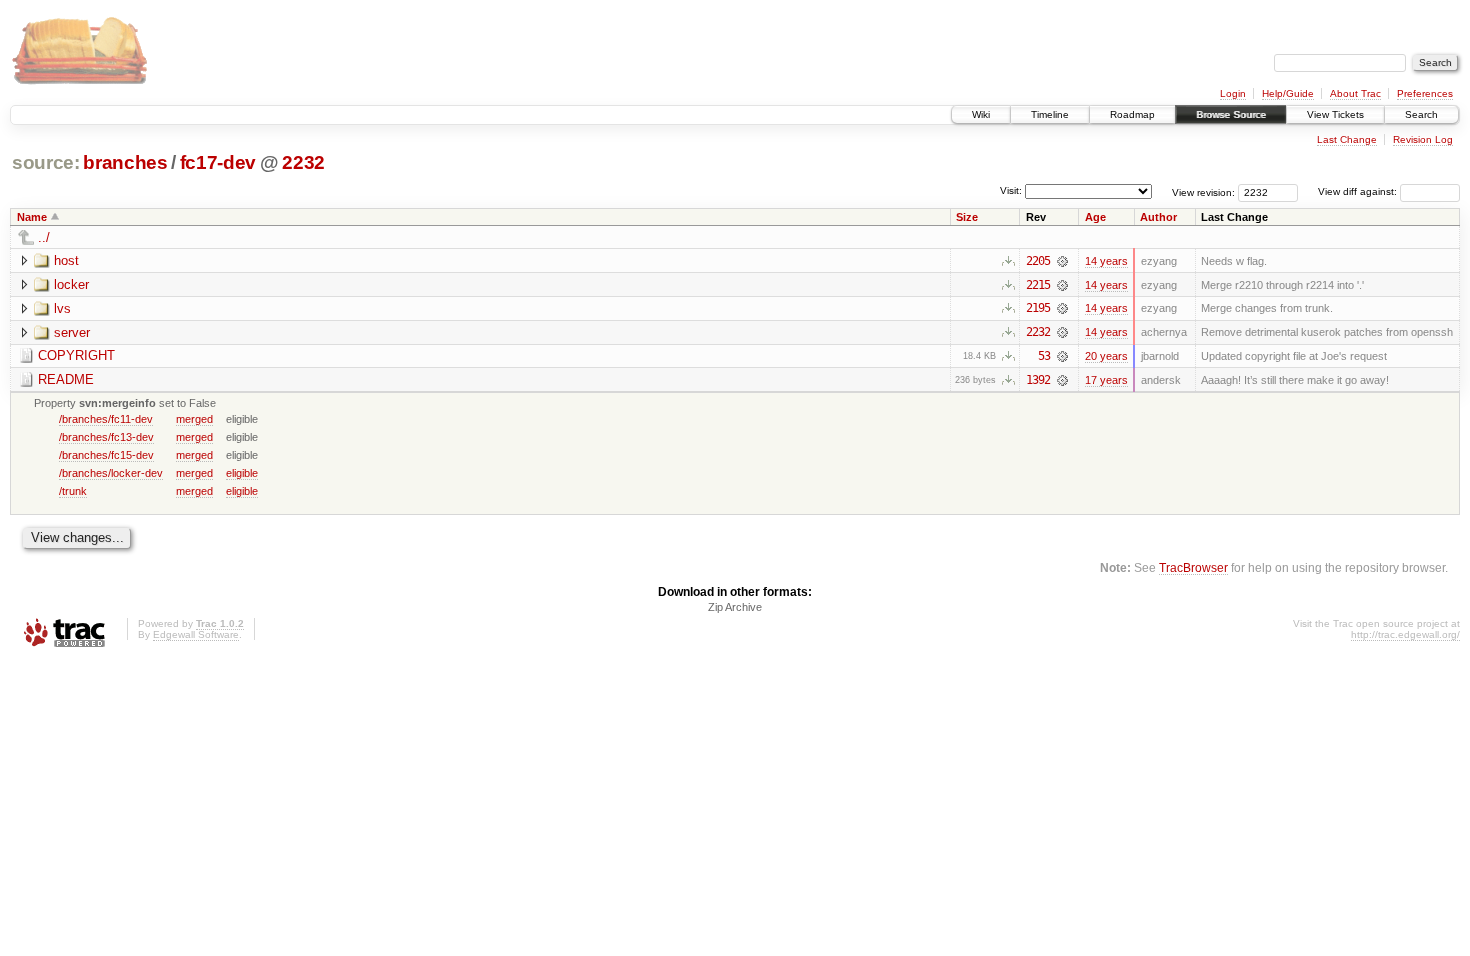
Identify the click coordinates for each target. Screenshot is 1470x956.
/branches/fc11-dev (106, 419)
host (66, 260)
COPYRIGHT (76, 355)
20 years (1106, 356)
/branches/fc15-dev (106, 455)
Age (1095, 217)
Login (1233, 93)
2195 (1038, 308)
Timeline (1050, 114)
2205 (1038, 261)
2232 (303, 162)
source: (46, 162)
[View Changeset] (1062, 261)
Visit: (1011, 190)
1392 (1038, 380)
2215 (1038, 285)
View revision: (1203, 191)
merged (194, 419)
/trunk (73, 491)
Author (1158, 217)
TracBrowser (1193, 567)
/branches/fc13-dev (106, 437)
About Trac (1355, 93)
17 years (1106, 380)
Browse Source (1231, 114)
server (72, 332)
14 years (1106, 261)
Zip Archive (735, 607)
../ (44, 237)
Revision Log (1423, 139)
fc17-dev (218, 162)
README (66, 379)
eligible (242, 473)
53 (1044, 356)
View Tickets (1335, 114)
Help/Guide (1288, 93)
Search (1421, 114)
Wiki (981, 114)
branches (125, 162)
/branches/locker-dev (111, 473)
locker (71, 284)
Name (32, 217)
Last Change (1347, 139)
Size (967, 217)
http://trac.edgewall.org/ (1405, 634)
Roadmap (1132, 114)
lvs (62, 308)
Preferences (1425, 93)
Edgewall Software (196, 634)
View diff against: (1359, 191)
